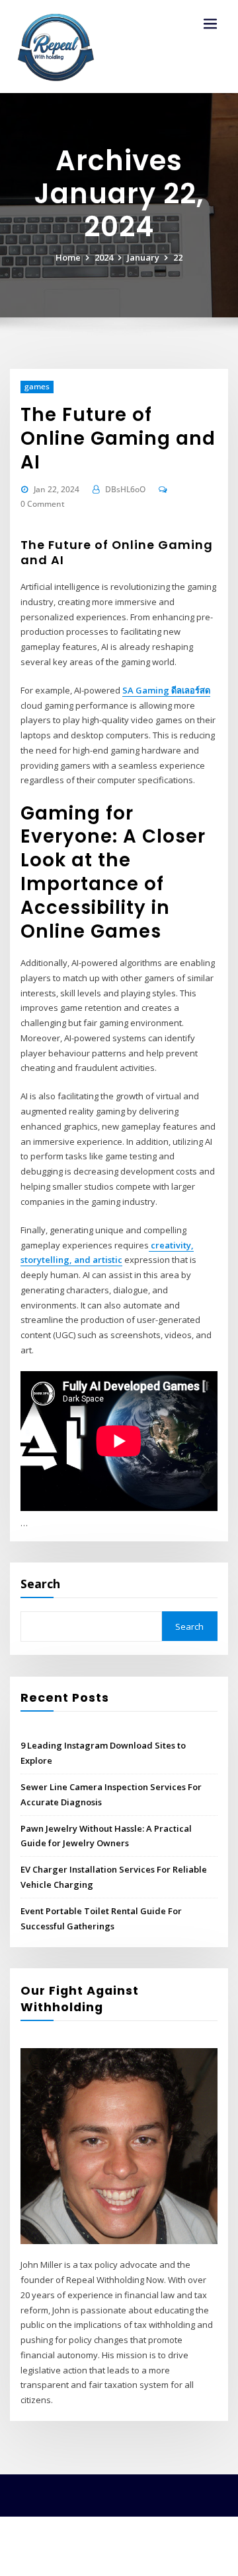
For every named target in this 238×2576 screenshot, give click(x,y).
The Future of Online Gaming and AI (118, 438)
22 (178, 257)
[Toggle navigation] (210, 24)
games (37, 386)
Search (40, 1584)
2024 (104, 257)
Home (68, 257)
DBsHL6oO (125, 489)
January (143, 257)
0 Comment (43, 504)
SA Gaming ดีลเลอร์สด (166, 690)
